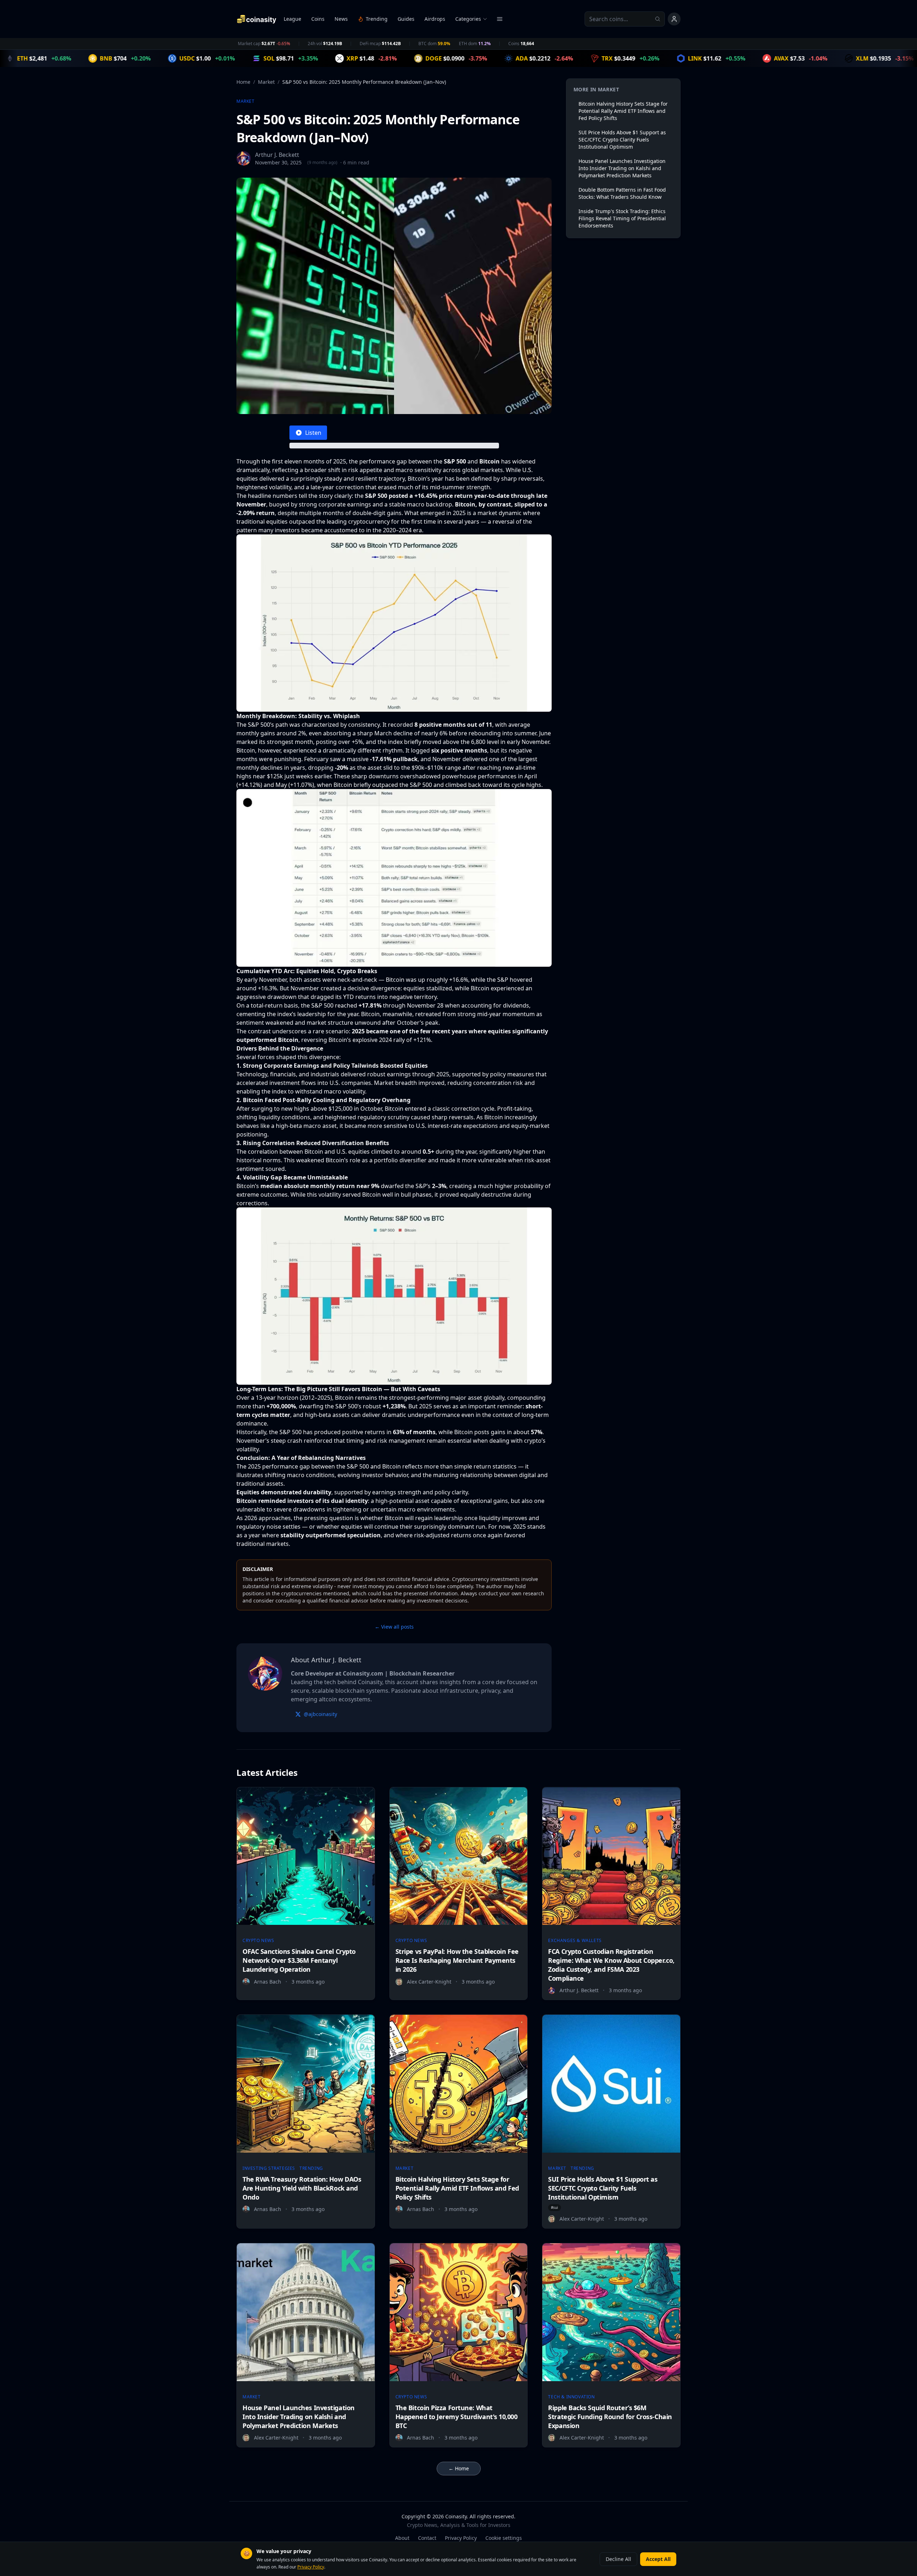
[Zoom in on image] (394, 623)
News (341, 19)
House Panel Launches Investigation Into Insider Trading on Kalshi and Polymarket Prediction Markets (622, 168)
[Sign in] (674, 19)
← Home (459, 2468)
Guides (406, 19)
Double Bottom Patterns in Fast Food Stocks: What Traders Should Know (622, 193)
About (402, 2538)
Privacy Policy (461, 2538)
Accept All (658, 2559)
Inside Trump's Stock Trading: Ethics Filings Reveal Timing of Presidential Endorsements (622, 218)
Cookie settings (504, 2538)
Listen (313, 433)
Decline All (618, 2559)
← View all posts (394, 1627)
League (292, 19)
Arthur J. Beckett (277, 155)
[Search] (660, 19)
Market (266, 82)
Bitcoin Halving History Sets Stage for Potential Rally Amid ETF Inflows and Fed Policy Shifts (623, 111)
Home (243, 82)
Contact (427, 2538)
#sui (554, 2207)
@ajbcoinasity (320, 1714)
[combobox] (625, 19)
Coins (318, 19)
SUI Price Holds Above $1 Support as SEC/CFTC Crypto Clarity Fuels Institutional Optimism (622, 140)
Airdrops (435, 19)
